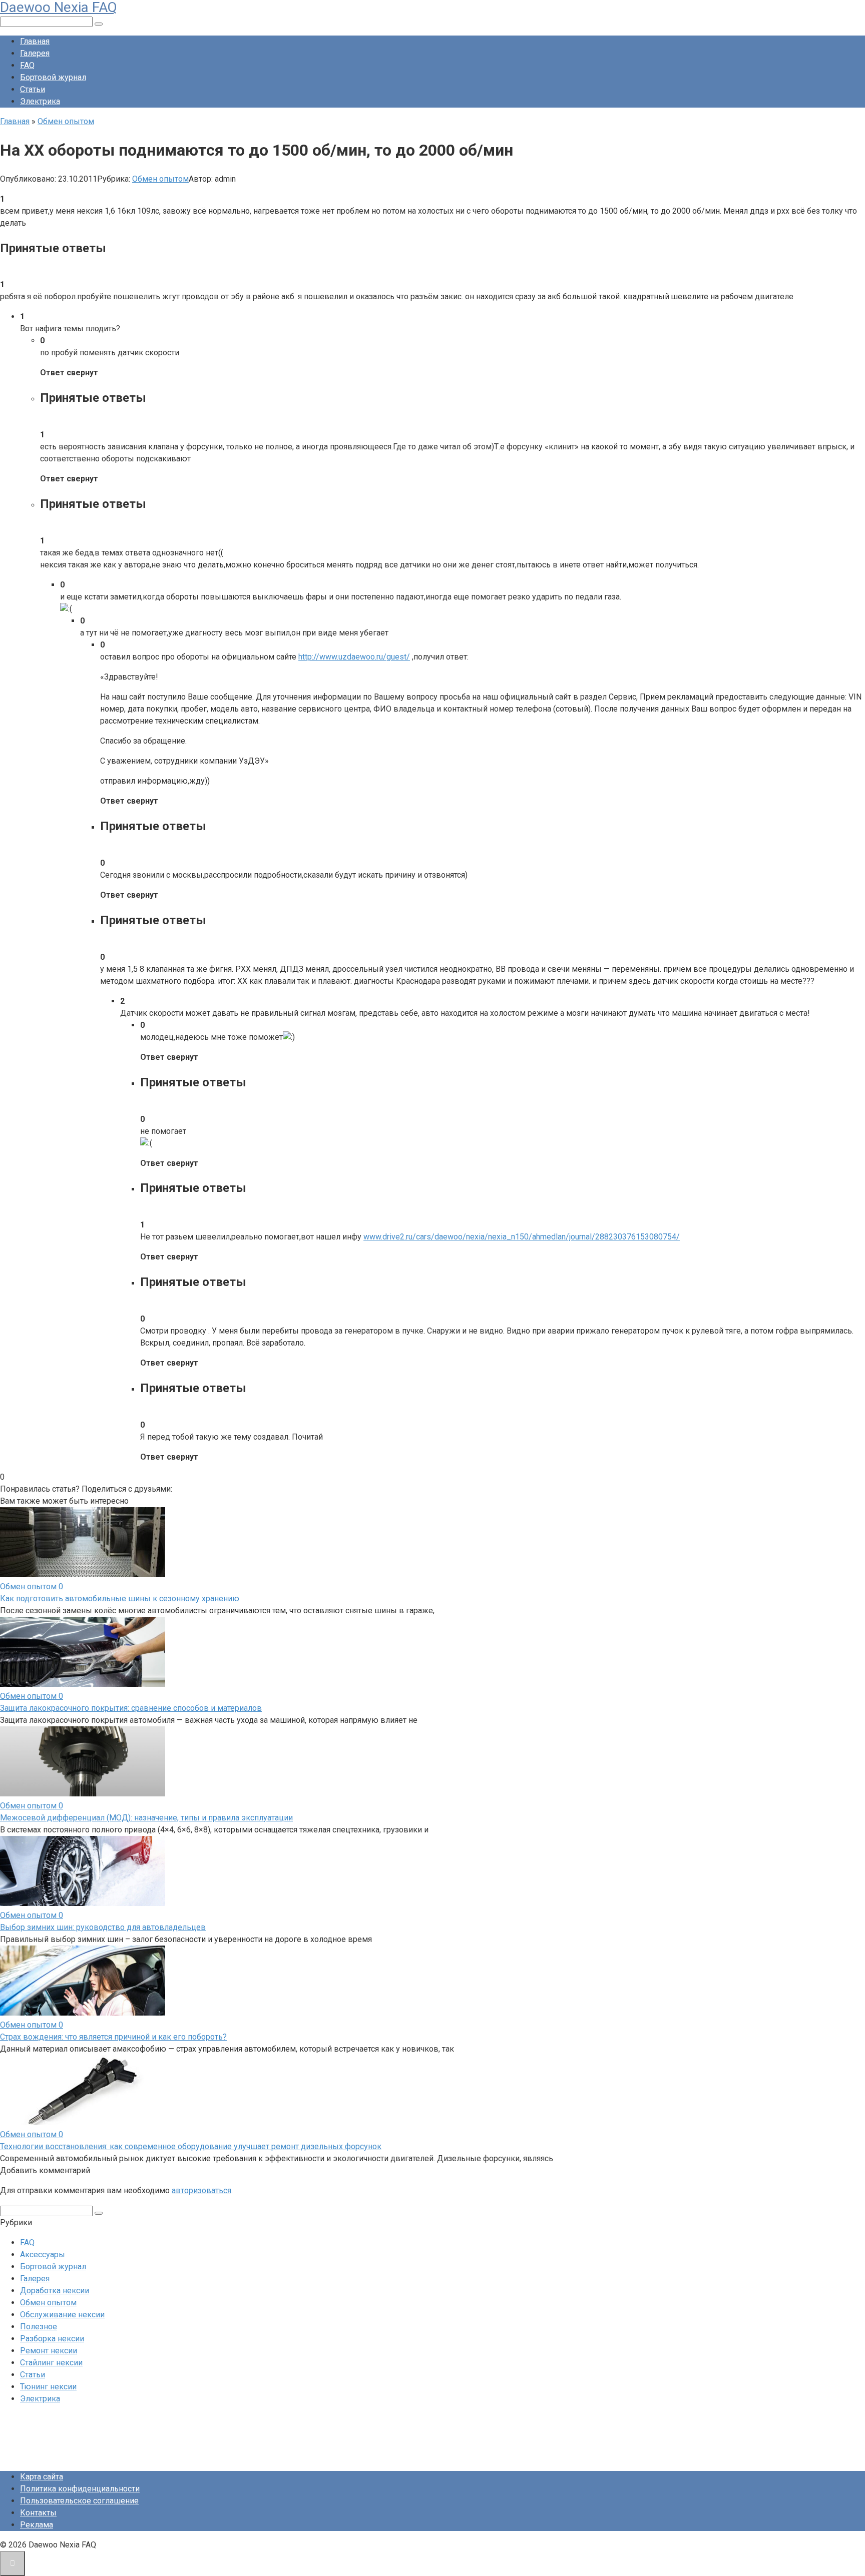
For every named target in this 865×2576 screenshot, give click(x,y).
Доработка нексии (55, 2291)
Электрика (40, 101)
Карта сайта (42, 2477)
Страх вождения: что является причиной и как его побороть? (113, 2037)
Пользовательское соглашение (79, 2501)
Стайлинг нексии (51, 2363)
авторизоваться (201, 2190)
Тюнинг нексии (48, 2387)
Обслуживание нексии (62, 2315)
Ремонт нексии (49, 2351)
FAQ (27, 65)
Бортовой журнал (53, 77)
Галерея (35, 53)
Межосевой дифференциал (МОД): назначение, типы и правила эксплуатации (146, 1818)
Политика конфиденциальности (80, 2489)
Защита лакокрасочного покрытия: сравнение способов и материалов (131, 1708)
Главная (35, 41)
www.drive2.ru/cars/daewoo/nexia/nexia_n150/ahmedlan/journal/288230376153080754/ (522, 1237)
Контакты (38, 2513)
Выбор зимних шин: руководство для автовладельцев (103, 1927)
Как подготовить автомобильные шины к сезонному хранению (120, 1598)
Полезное (39, 2327)
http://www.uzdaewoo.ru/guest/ (354, 657)
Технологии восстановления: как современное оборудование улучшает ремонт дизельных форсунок (191, 2146)
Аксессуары (43, 2255)
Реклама (37, 2525)
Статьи (33, 89)
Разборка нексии (52, 2339)
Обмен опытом (160, 179)
